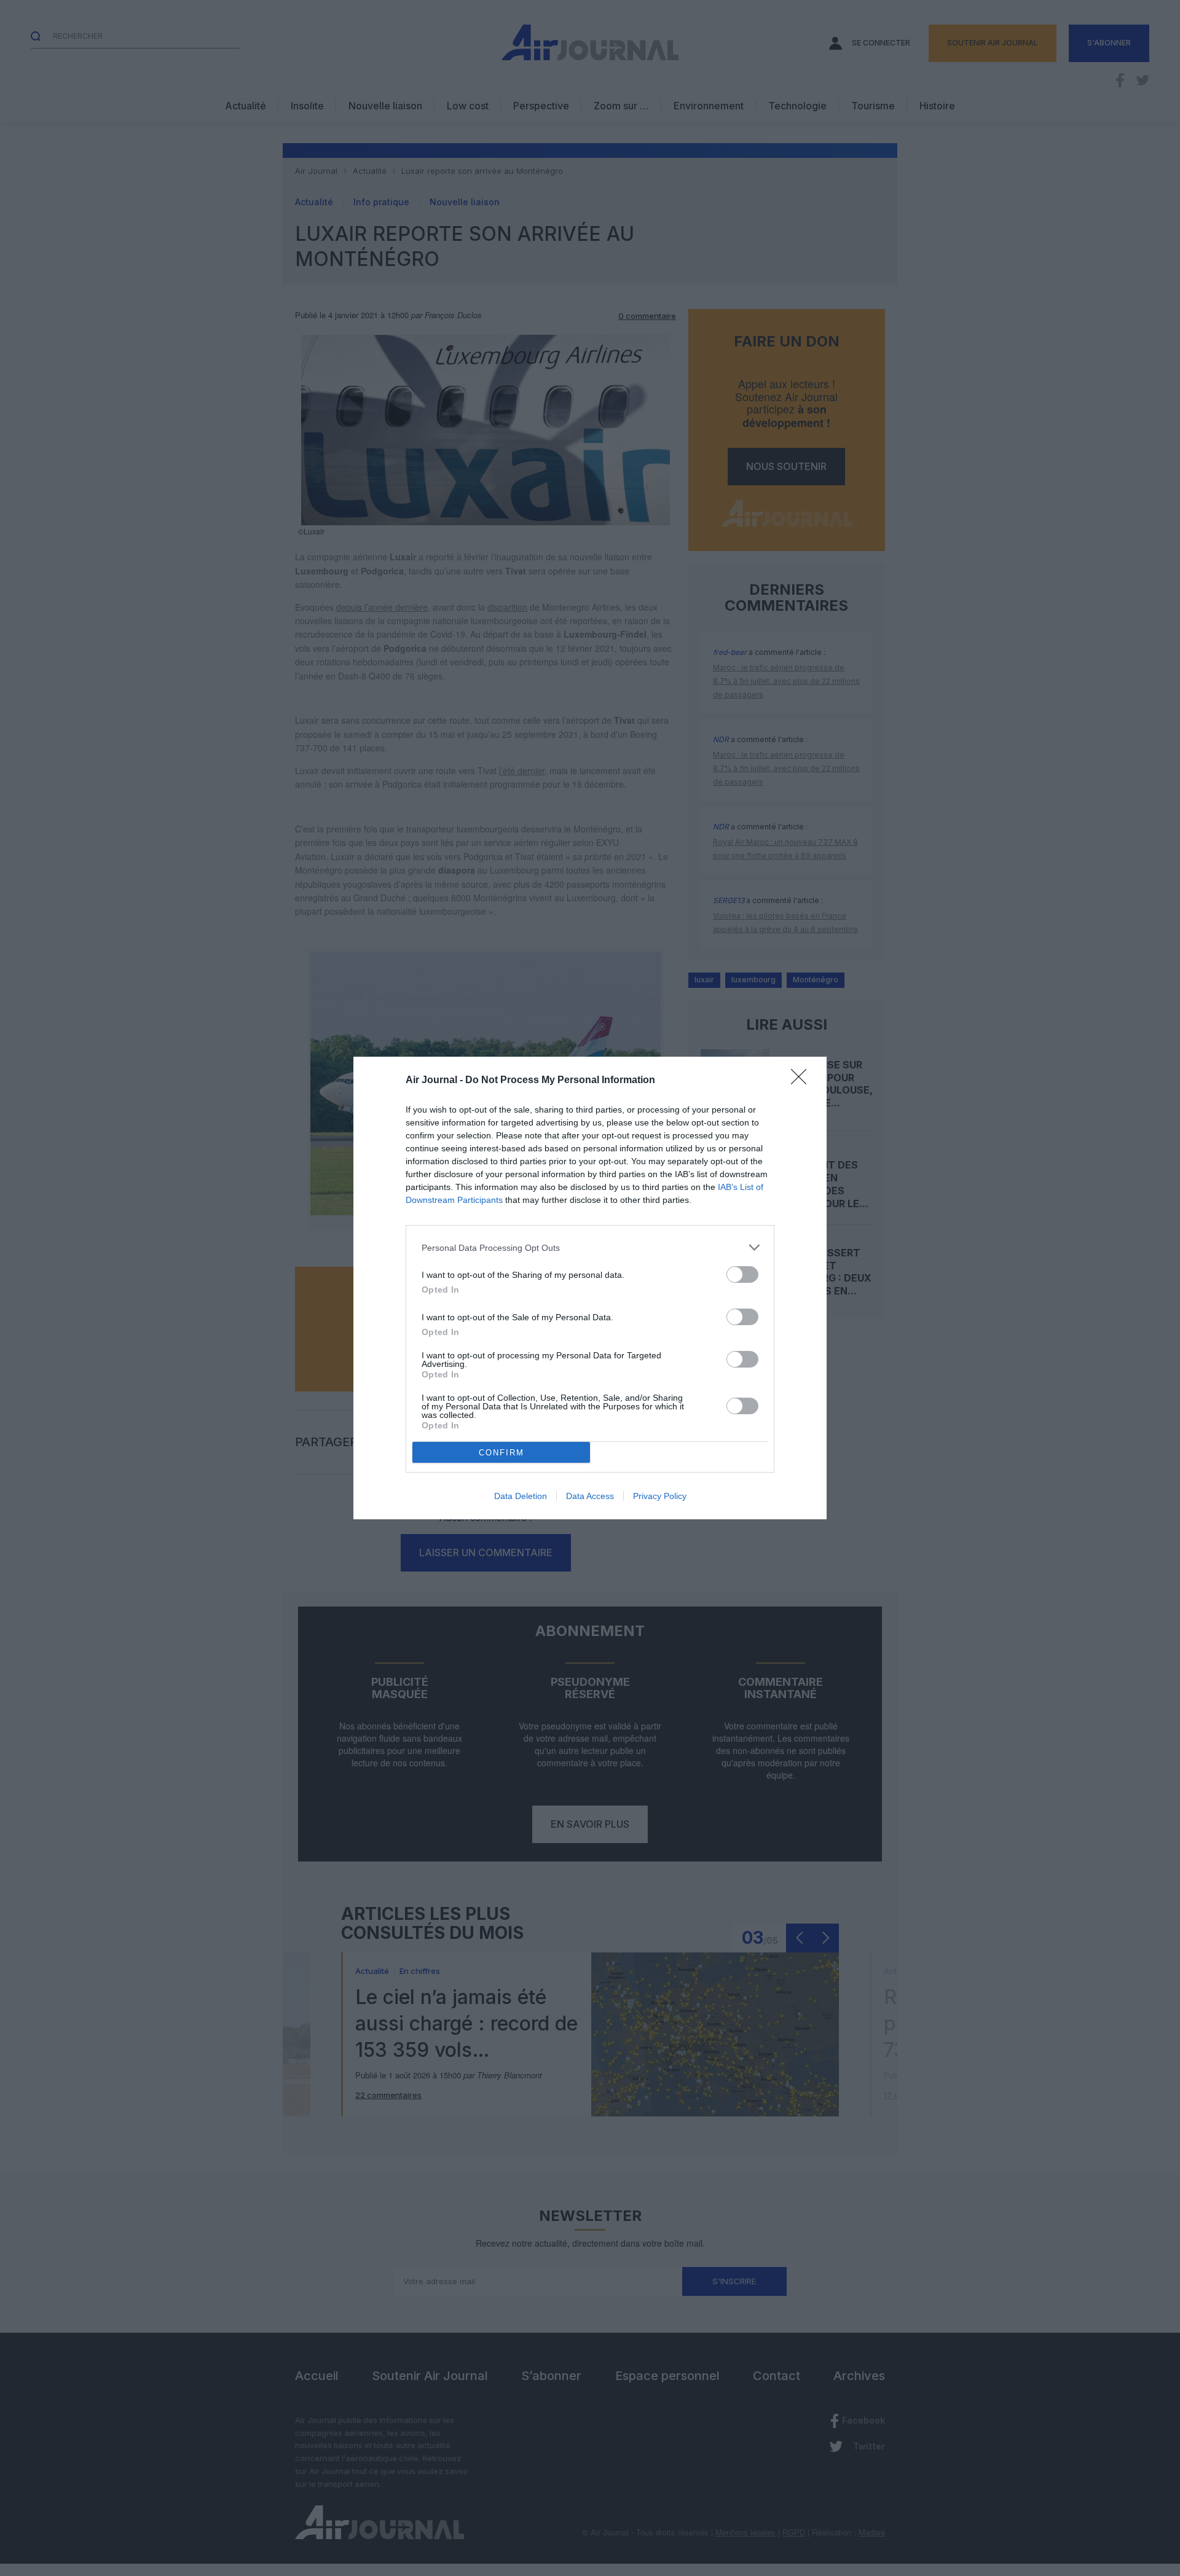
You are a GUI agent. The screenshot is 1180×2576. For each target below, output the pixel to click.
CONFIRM (502, 1453)
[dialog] (590, 1288)
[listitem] (590, 1247)
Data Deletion (521, 1496)
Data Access (590, 1496)
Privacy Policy (660, 1496)
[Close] (803, 1081)
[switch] (742, 1274)
